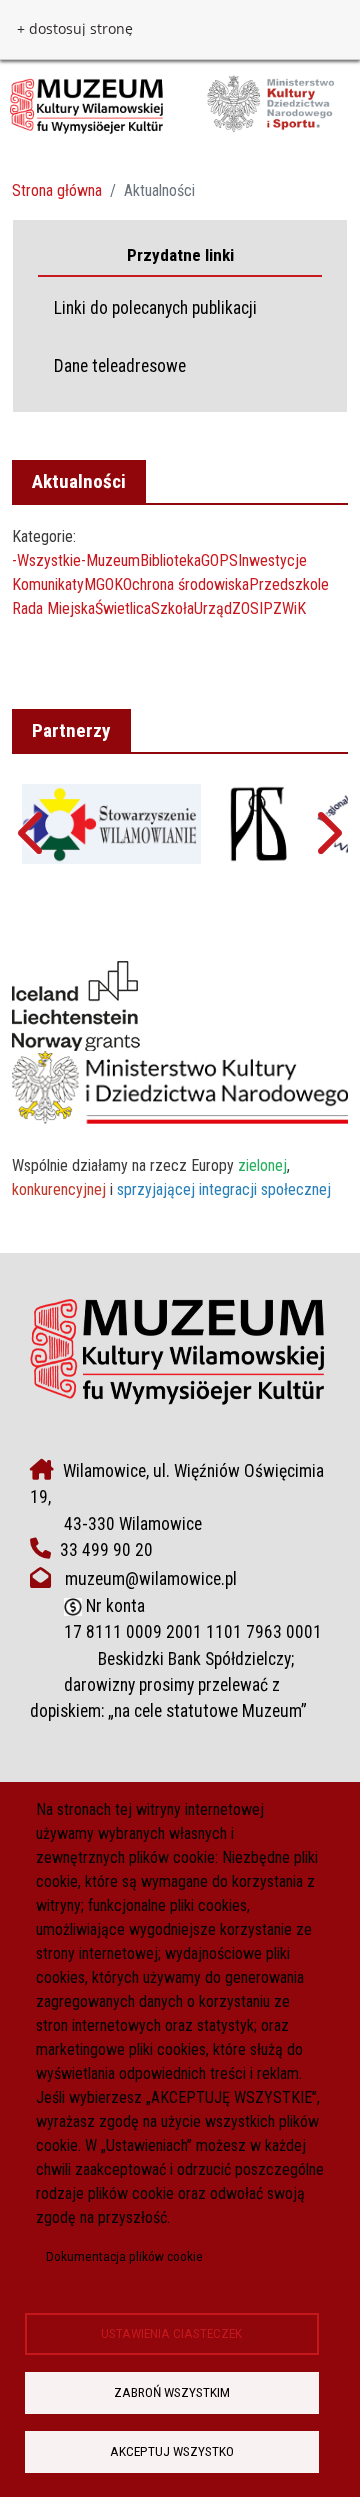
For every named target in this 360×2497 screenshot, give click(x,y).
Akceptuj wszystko (172, 2451)
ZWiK (289, 608)
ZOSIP (252, 608)
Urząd (213, 608)
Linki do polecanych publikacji (155, 308)
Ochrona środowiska (186, 584)
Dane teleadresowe (120, 366)
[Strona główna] (172, 104)
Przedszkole (289, 584)
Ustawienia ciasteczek (171, 2333)
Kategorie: (44, 536)
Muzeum (113, 560)
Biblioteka (170, 560)
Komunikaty (48, 584)
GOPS (219, 560)
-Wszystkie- (49, 560)
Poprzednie (33, 842)
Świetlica (123, 608)
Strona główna (57, 190)
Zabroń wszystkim (172, 2392)
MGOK (103, 584)
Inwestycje (272, 560)
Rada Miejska (53, 608)
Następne (327, 842)
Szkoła (172, 608)
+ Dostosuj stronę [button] (75, 29)
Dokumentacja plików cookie (124, 2256)
